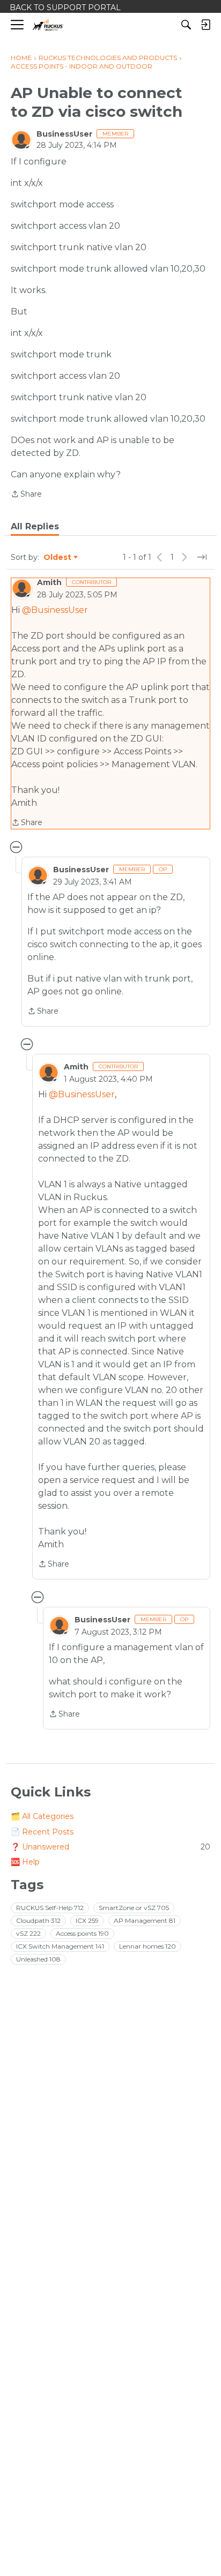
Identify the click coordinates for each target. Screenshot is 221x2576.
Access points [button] (82, 1933)
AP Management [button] (145, 1920)
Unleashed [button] (38, 1959)
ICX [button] (87, 1920)
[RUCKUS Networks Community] (48, 25)
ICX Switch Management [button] (60, 1946)
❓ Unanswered (110, 1847)
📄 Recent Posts (42, 1832)
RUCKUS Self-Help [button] (50, 1908)
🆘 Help (25, 1862)
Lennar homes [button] (148, 1946)
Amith (49, 582)
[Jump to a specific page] (202, 557)
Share (26, 495)
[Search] (186, 25)
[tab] (35, 527)
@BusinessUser (55, 610)
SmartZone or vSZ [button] (134, 1908)
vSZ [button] (28, 1933)
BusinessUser (64, 134)
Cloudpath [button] (38, 1920)
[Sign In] (205, 25)
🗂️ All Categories (42, 1816)
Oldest (58, 558)
